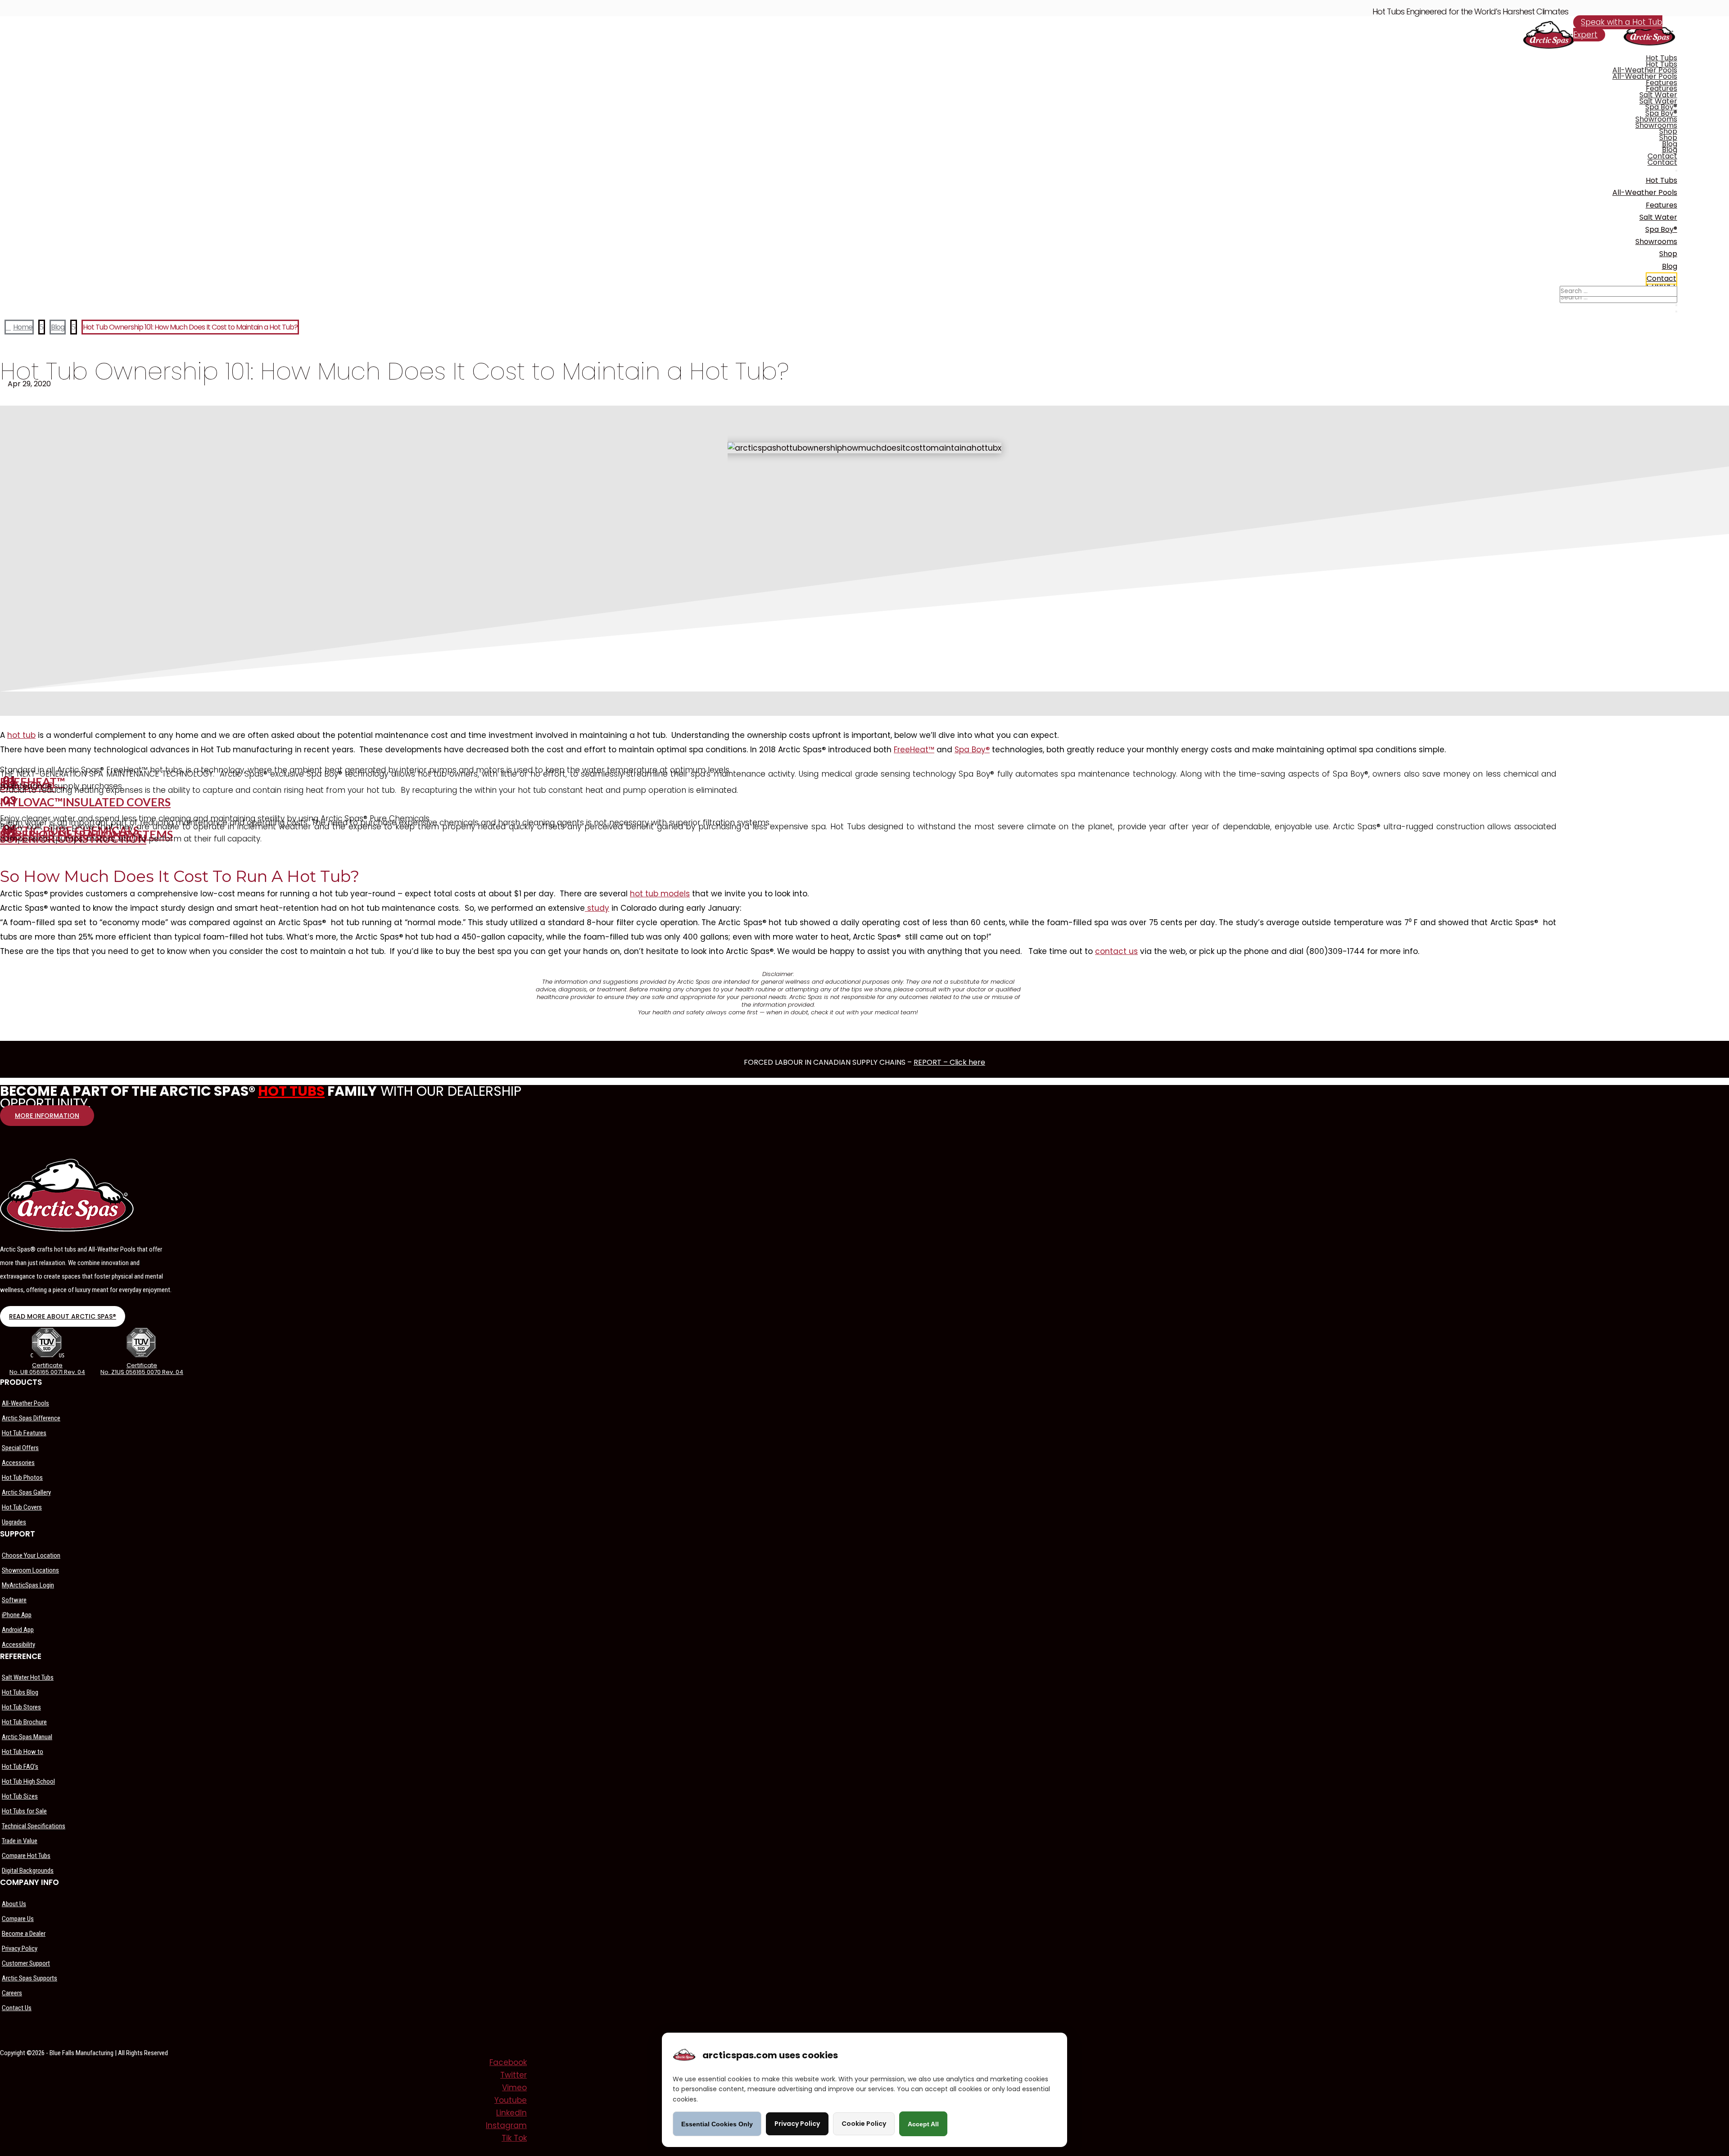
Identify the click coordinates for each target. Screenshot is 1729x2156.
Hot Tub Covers (22, 1507)
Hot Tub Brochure (24, 1722)
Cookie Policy (864, 2124)
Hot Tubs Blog (20, 1692)
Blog (1670, 144)
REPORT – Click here (949, 1062)
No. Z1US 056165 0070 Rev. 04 (142, 1372)
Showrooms (1656, 119)
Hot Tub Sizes (20, 1796)
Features (1661, 83)
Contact (1662, 156)
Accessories (18, 1463)
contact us (1116, 951)
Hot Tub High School (28, 1781)
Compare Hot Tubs (26, 1856)
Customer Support (26, 1963)
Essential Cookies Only (717, 2124)
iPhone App (17, 1615)
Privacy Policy (20, 1948)
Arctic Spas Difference (31, 1418)
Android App (18, 1630)
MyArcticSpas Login (28, 1585)
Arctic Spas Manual (27, 1737)
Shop (1668, 131)
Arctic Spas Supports (29, 1978)
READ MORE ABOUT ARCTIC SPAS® (63, 1316)
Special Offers (20, 1448)
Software (14, 1600)
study (597, 908)
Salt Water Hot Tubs (28, 1677)
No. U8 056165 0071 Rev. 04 (47, 1372)
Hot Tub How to (23, 1752)
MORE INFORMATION (47, 1116)
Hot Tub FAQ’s (20, 1767)
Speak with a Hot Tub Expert (1618, 29)
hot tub (21, 735)
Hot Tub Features (24, 1433)
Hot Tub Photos (22, 1478)
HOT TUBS (291, 1091)
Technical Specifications (34, 1826)
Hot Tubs (1661, 58)
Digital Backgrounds (28, 1871)
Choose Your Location (31, 1555)
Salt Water (1658, 95)
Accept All (923, 2124)
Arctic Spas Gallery (26, 1492)
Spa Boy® (1661, 107)
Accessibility (18, 1645)
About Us (14, 1904)
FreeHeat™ (914, 750)
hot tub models (660, 894)
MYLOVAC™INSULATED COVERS (85, 802)
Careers (12, 1993)
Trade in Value (20, 1841)
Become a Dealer (24, 1934)
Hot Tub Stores (21, 1707)
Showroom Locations (30, 1570)
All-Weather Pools (1645, 70)
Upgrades (14, 1522)
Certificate (47, 1365)
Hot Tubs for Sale (24, 1811)
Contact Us (17, 2008)
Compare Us (18, 1919)
